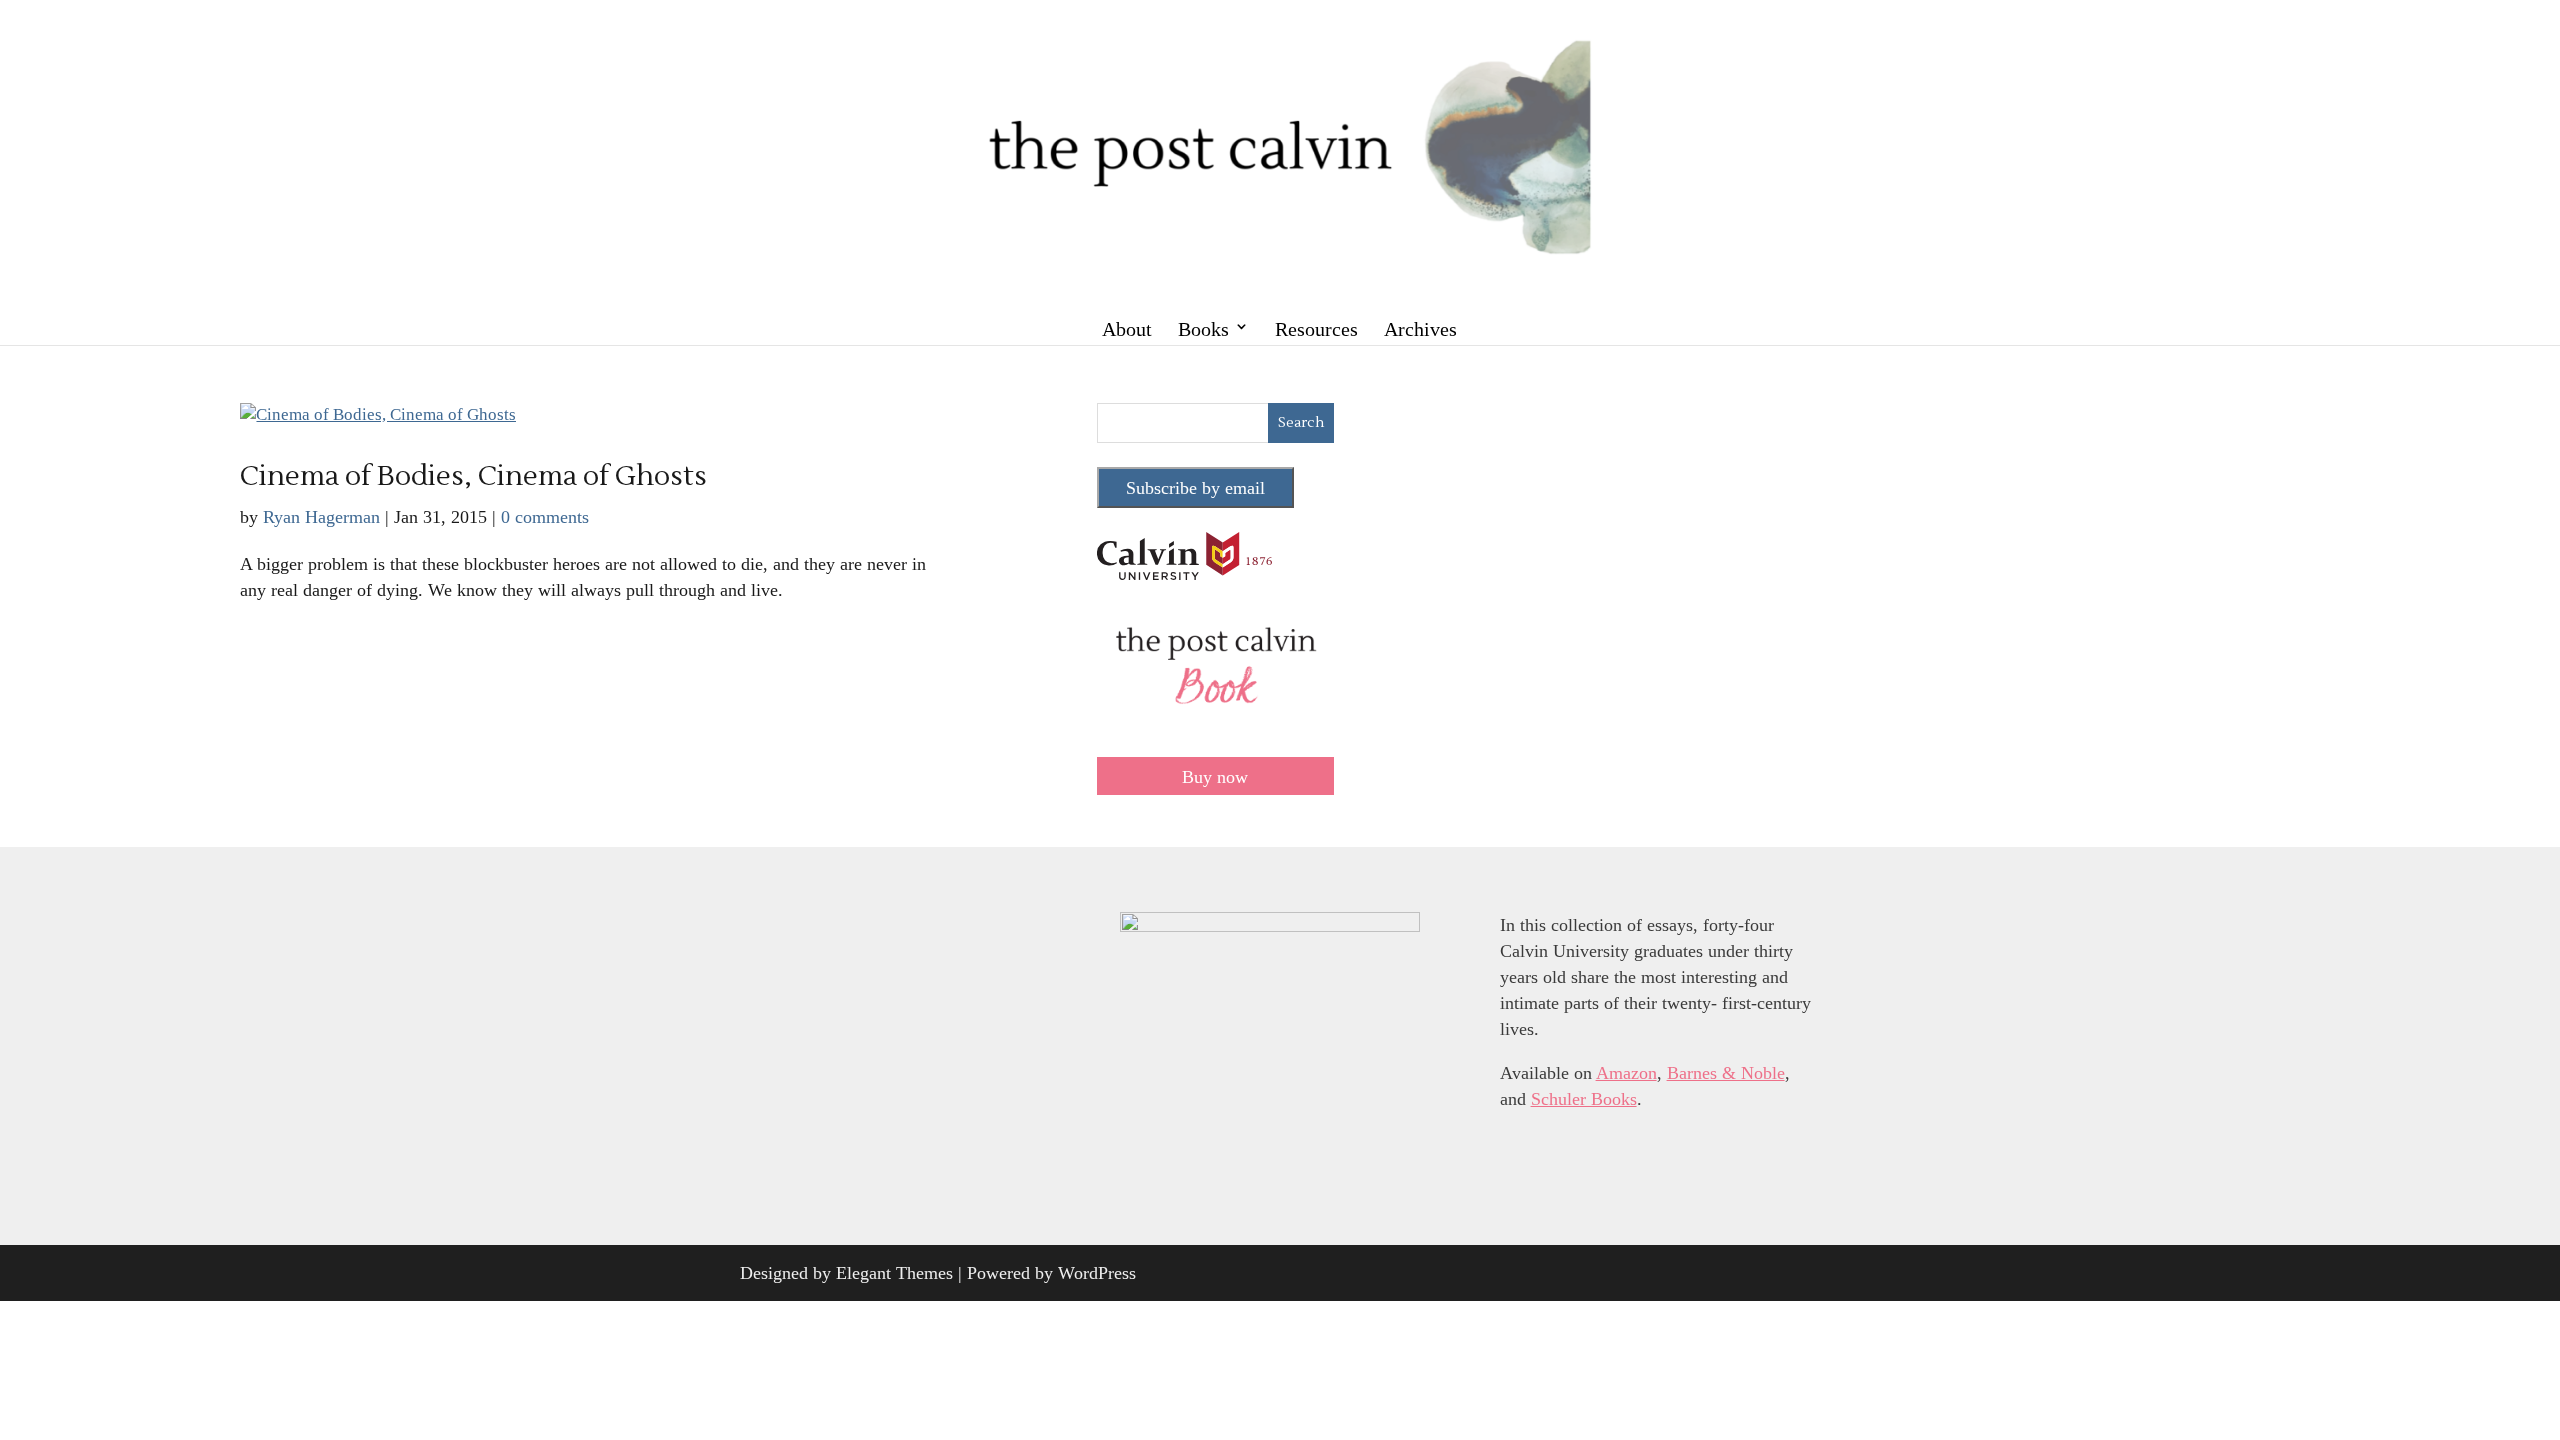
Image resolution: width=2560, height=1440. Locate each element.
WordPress (1097, 1273)
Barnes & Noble (1726, 1073)
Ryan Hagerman (321, 517)
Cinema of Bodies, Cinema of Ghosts (473, 476)
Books (1203, 329)
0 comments (545, 517)
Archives (1420, 329)
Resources (1316, 329)
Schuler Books (1584, 1099)
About (1127, 329)
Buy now (1215, 777)
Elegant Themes (894, 1273)
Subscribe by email (1195, 488)
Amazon (1626, 1073)
